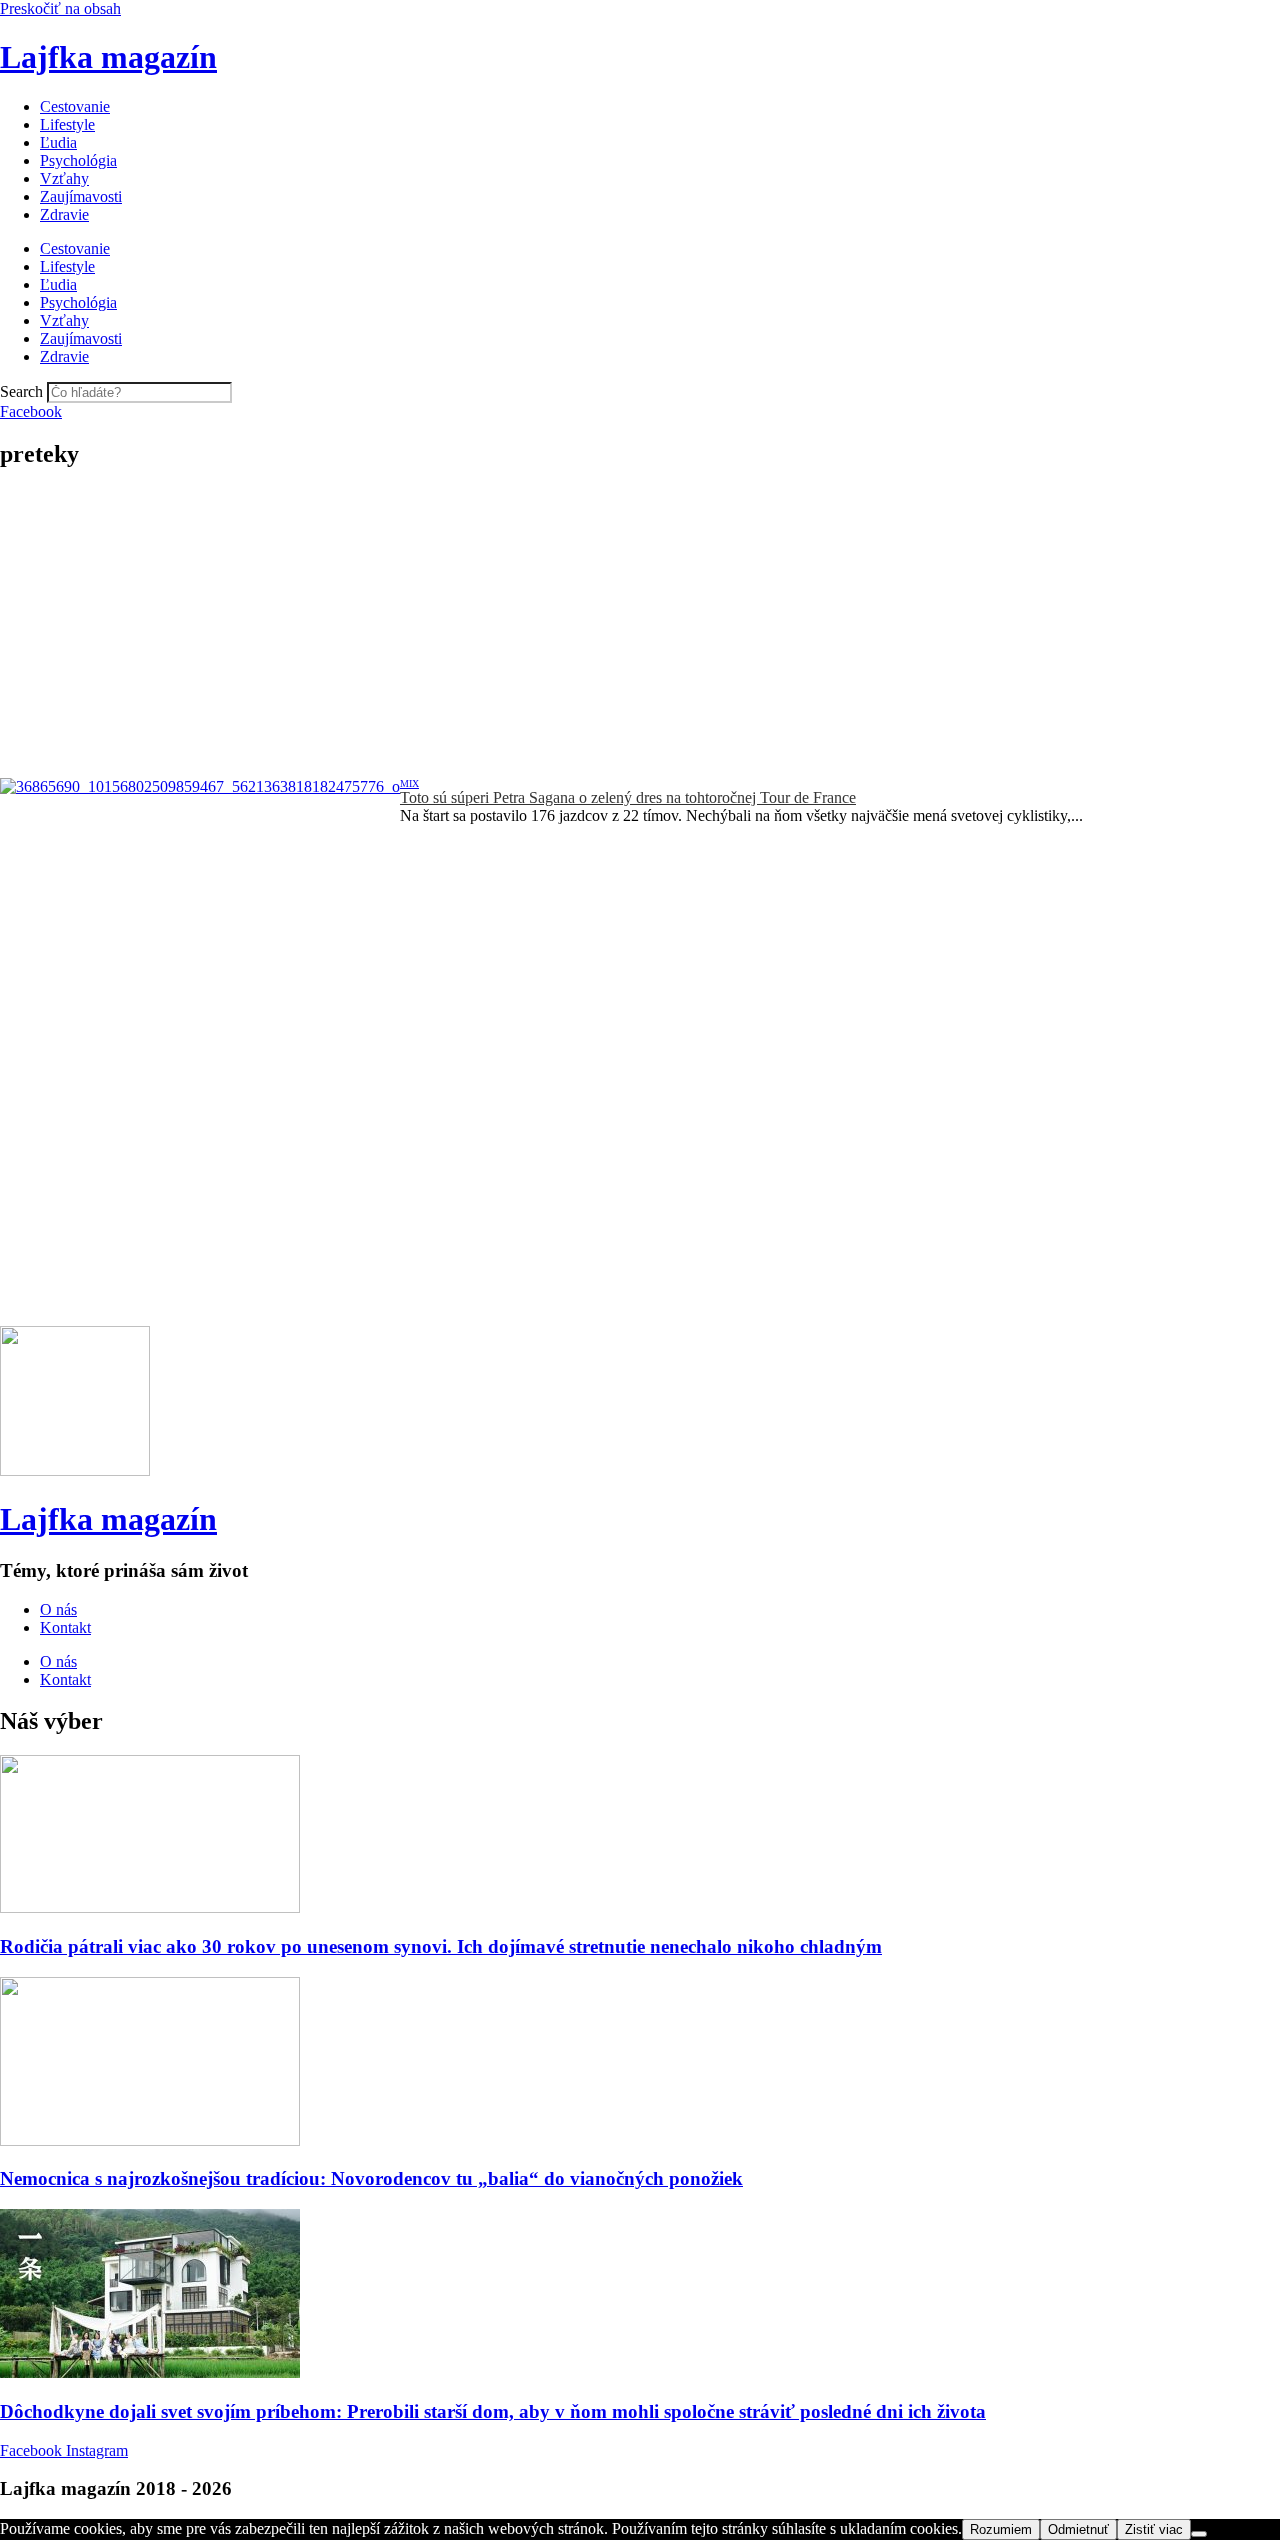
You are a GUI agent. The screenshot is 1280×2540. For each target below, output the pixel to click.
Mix (409, 783)
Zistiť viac (1154, 2529)
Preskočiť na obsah (60, 8)
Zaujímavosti (81, 196)
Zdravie (64, 214)
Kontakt (65, 1627)
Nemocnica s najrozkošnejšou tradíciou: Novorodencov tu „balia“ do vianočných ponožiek (371, 2178)
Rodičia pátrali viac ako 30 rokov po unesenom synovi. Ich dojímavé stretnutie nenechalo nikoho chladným (441, 1946)
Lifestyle (67, 124)
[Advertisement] (640, 628)
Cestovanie (75, 106)
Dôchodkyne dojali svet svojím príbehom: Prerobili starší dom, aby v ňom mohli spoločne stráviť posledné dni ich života (493, 2411)
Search (21, 391)
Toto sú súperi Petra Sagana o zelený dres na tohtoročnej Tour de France (628, 797)
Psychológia (78, 160)
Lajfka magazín (108, 57)
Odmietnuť (1078, 2529)
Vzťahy (64, 178)
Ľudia (58, 142)
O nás (58, 1609)
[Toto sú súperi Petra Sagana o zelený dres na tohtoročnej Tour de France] (200, 912)
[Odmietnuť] (1199, 2534)
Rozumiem (1001, 2529)
